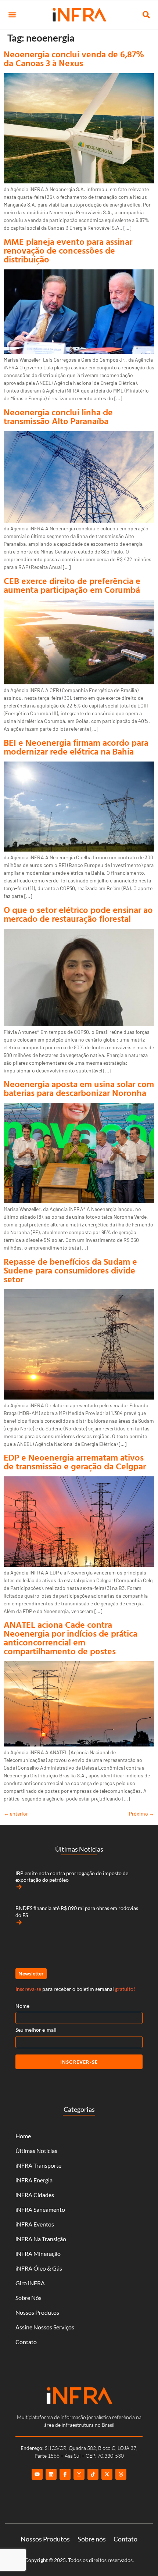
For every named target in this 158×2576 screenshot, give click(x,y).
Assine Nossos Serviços (45, 2327)
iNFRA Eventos (35, 2224)
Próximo (142, 1814)
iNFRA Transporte (38, 2165)
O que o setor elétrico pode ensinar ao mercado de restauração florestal (78, 914)
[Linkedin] (51, 2474)
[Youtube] (37, 2474)
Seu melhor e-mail (36, 2030)
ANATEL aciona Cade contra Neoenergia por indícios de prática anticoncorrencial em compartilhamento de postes (71, 1638)
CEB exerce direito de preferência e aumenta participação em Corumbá (72, 585)
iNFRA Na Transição (41, 2239)
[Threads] (121, 2474)
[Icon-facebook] (65, 2474)
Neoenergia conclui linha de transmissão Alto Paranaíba (58, 416)
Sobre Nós (28, 2298)
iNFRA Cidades (35, 2195)
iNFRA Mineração (38, 2253)
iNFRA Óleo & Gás (39, 2268)
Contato (26, 2342)
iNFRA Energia (34, 2180)
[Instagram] (79, 2474)
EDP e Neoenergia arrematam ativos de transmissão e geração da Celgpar (75, 1462)
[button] (12, 15)
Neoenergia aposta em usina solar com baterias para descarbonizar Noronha (79, 1088)
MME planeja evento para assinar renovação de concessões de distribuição (68, 250)
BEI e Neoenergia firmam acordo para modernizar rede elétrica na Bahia (76, 747)
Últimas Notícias (36, 2151)
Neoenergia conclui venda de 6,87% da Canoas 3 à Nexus (74, 58)
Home (23, 2136)
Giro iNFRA (30, 2283)
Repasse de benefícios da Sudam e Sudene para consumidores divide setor (70, 1270)
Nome (22, 2006)
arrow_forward (19, 1887)
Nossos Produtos (37, 2312)
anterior (16, 1814)
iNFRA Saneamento (40, 2209)
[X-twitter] (107, 2474)
